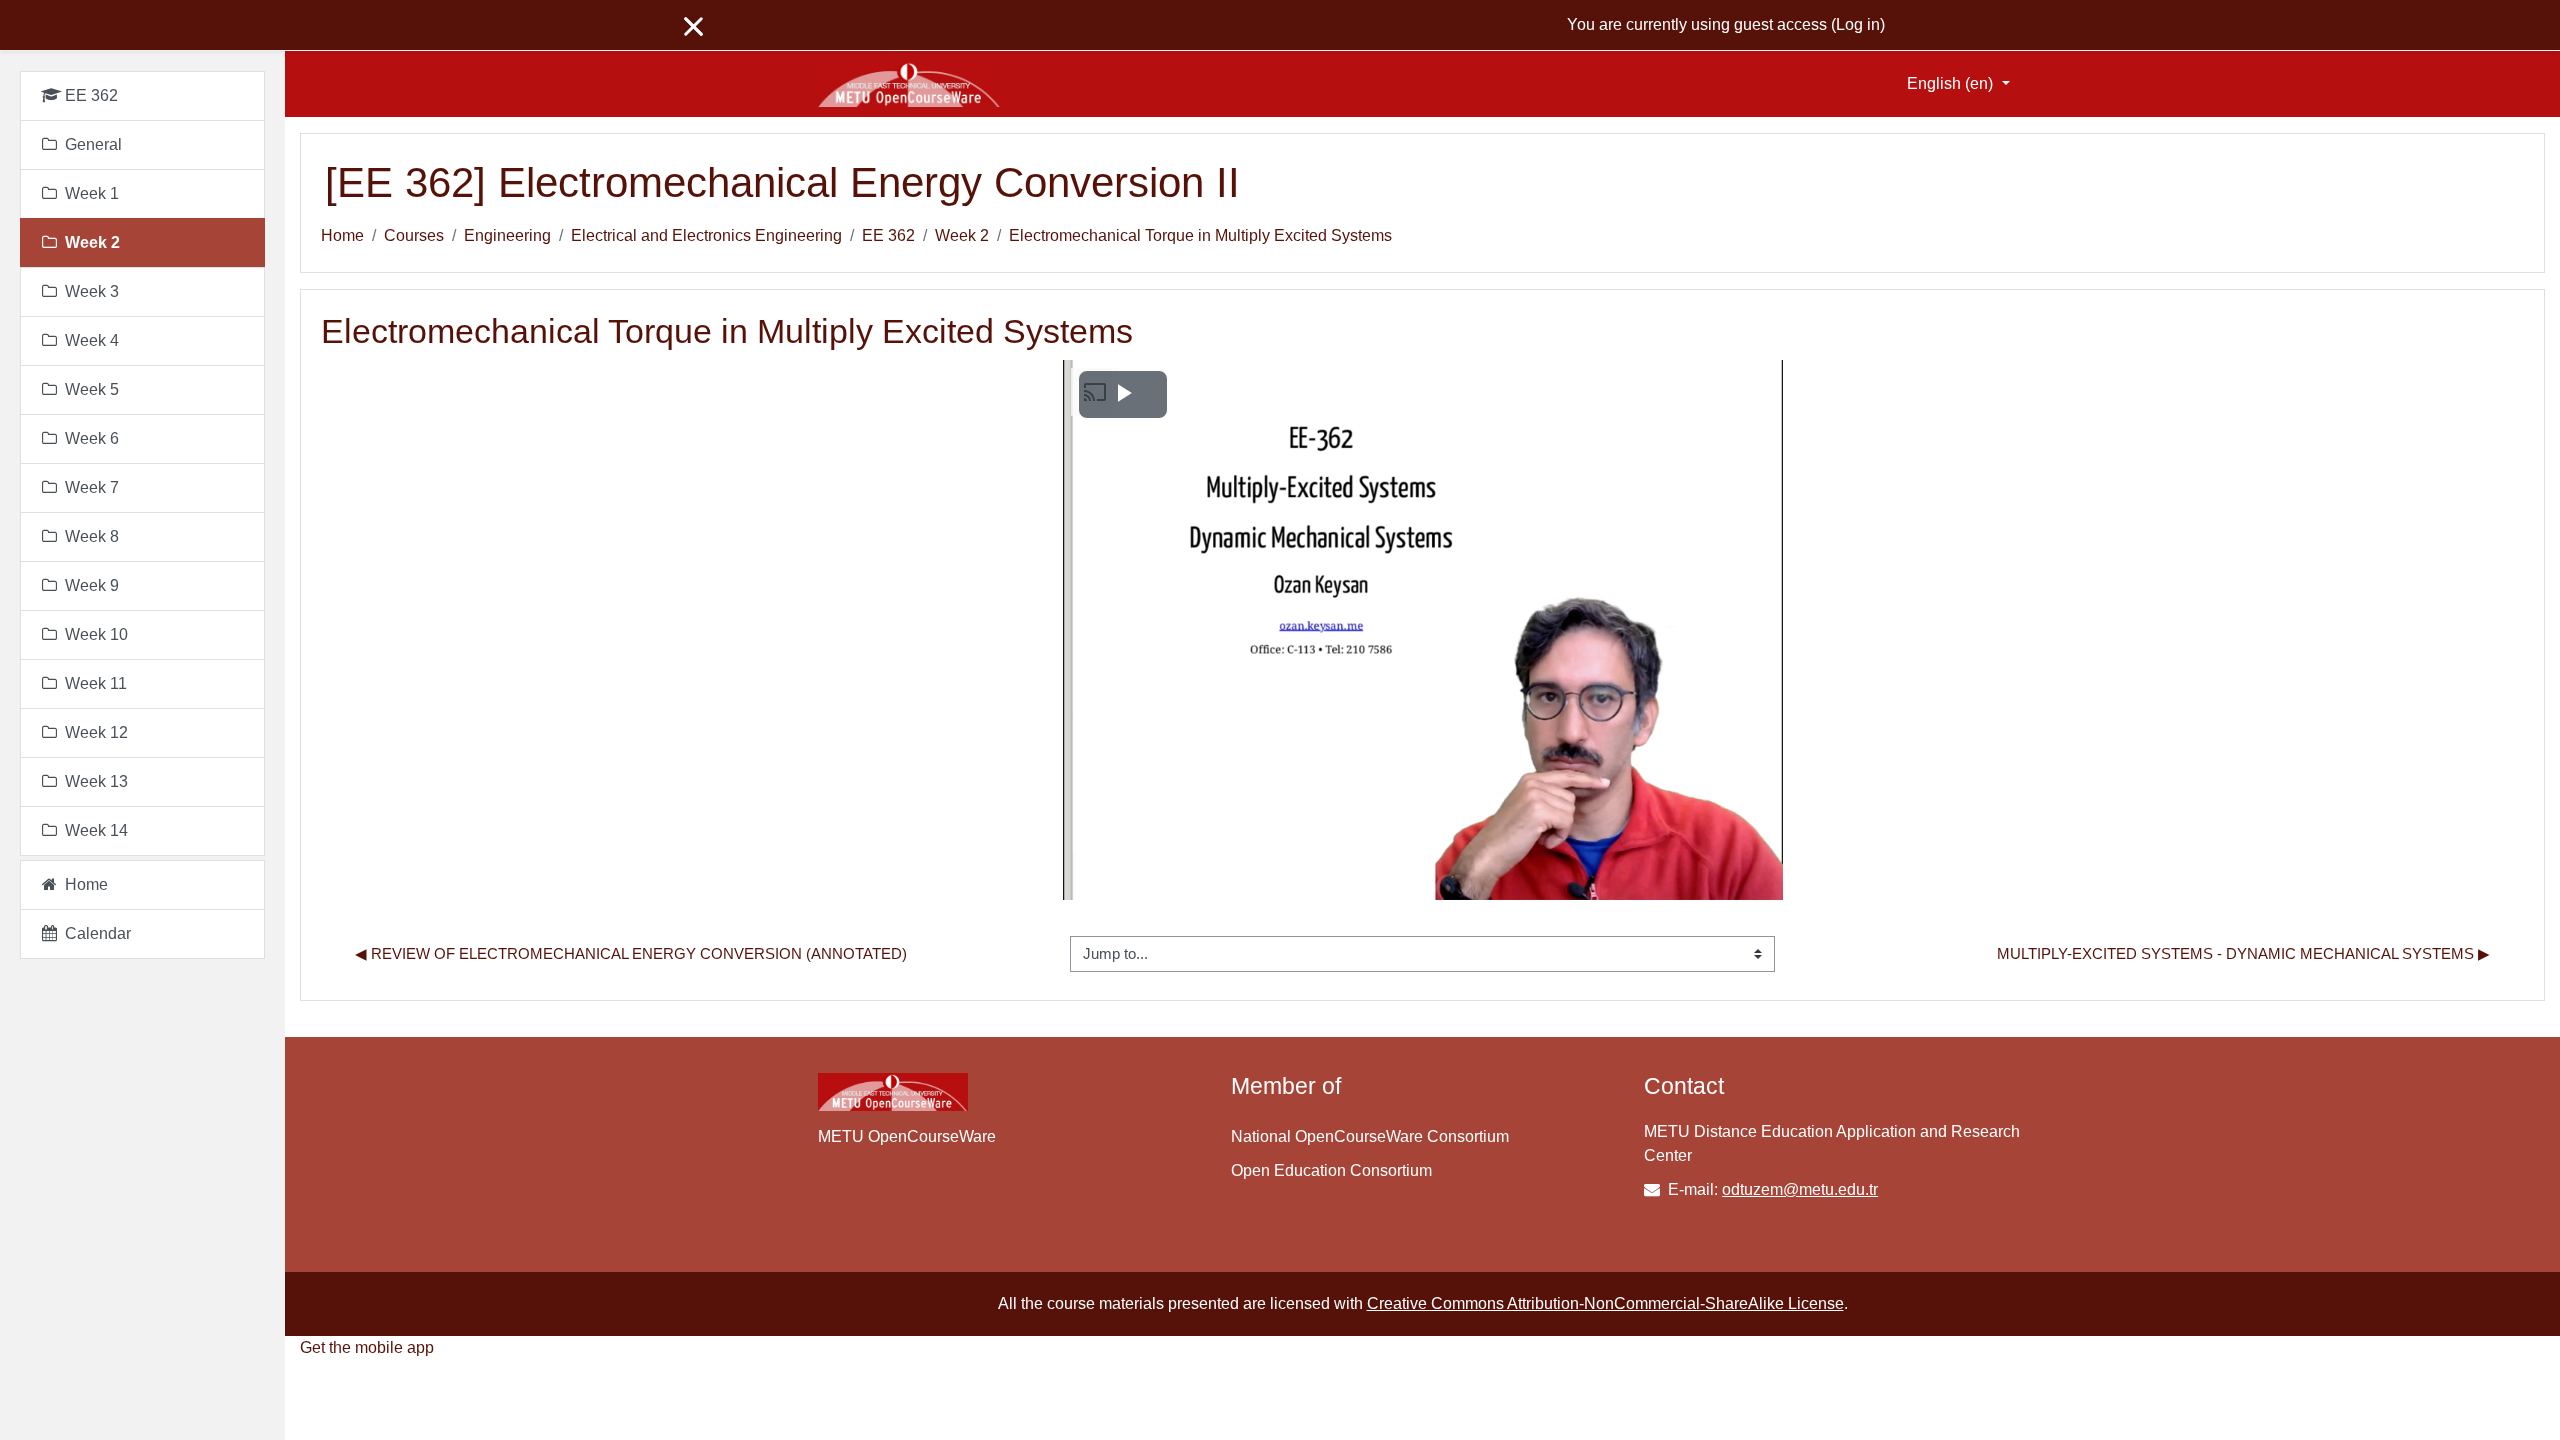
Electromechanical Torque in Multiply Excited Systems (1200, 235)
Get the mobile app (367, 1347)
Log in (1858, 24)
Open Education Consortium (1331, 1170)
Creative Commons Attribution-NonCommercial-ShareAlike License (1605, 1303)
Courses (414, 235)
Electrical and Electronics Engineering (706, 235)
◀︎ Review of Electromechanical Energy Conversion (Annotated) (631, 953)
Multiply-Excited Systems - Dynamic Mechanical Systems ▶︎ (2243, 953)
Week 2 (962, 235)
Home (342, 235)
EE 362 (888, 235)
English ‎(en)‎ (1952, 83)
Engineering (507, 235)
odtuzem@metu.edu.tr (1800, 1189)
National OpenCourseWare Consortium (1370, 1136)
